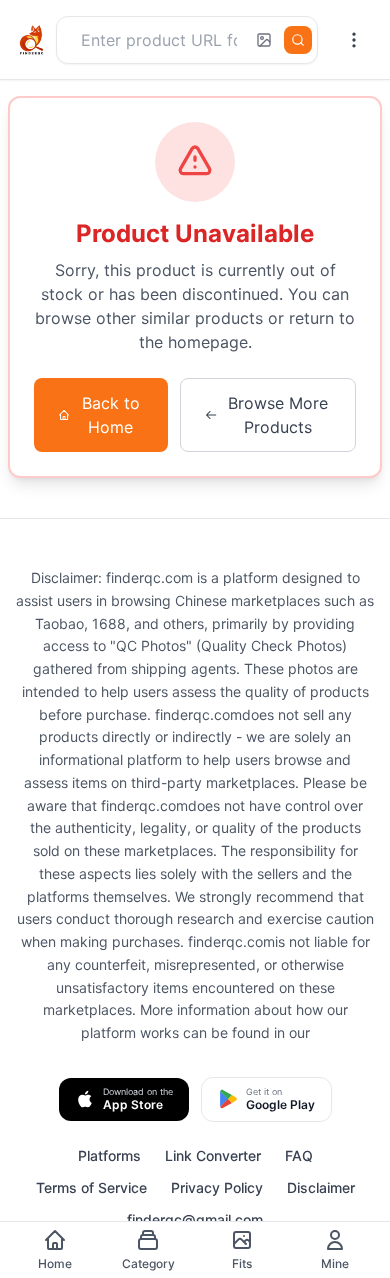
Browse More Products (278, 415)
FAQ (299, 1155)
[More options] (354, 40)
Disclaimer (321, 1187)
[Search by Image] (264, 40)
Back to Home (111, 415)
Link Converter (213, 1155)
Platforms (109, 1155)
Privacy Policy (217, 1187)
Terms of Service (91, 1187)
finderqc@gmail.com (195, 1219)
